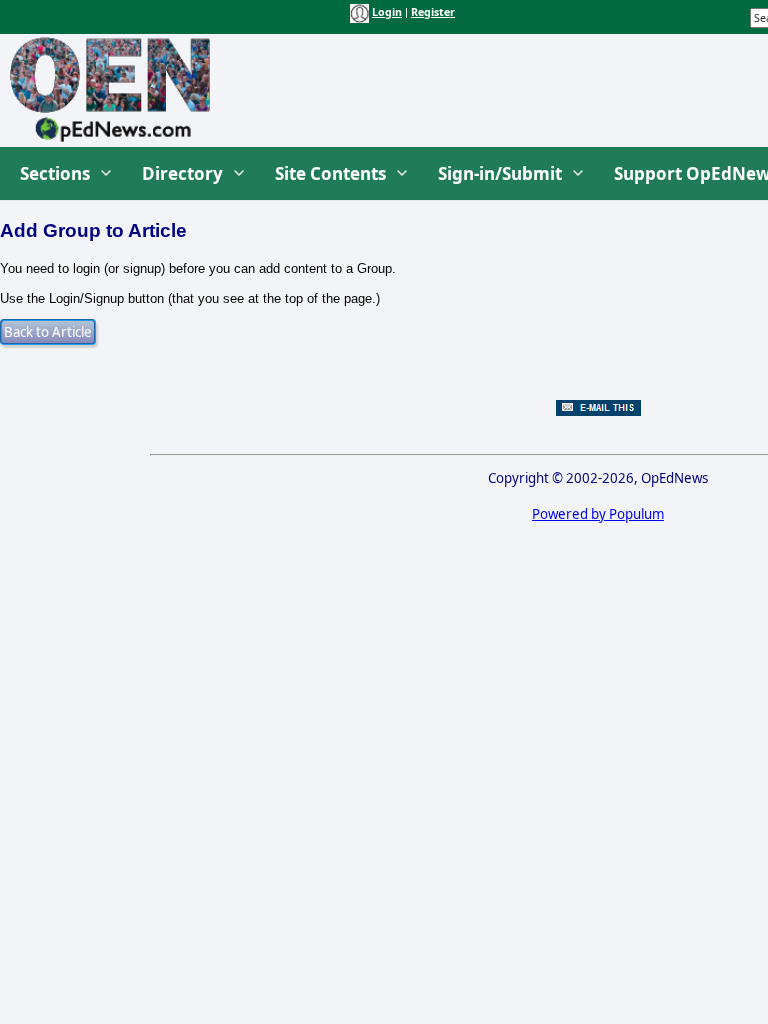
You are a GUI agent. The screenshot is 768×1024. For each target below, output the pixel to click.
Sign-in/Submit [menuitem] (500, 173)
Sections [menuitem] (55, 173)
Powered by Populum (598, 514)
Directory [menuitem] (182, 173)
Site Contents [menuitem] (330, 173)
